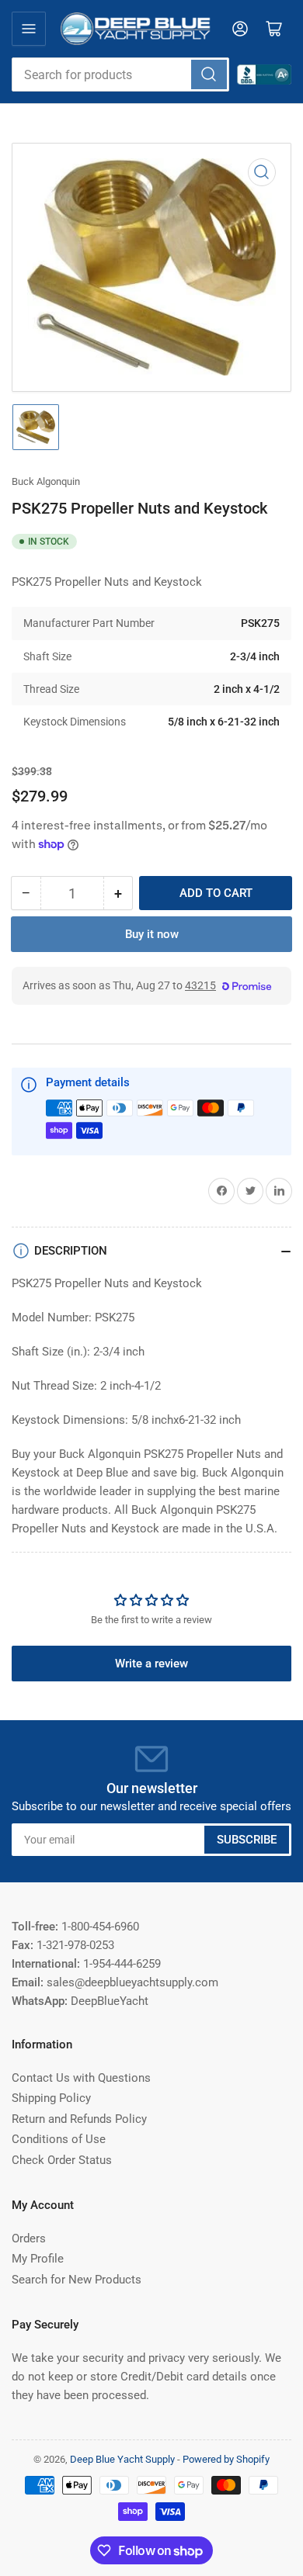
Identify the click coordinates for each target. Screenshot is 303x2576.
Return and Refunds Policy (79, 2119)
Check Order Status (62, 2160)
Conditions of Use (59, 2139)
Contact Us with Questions (81, 2078)
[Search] (209, 74)
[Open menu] (29, 29)
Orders (29, 2238)
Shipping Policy (51, 2098)
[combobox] (120, 74)
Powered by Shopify (226, 2459)
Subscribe (247, 1840)
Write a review (151, 1664)
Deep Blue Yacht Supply (122, 2459)
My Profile (38, 2259)
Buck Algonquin (46, 481)
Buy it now (152, 934)
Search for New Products (77, 2280)
